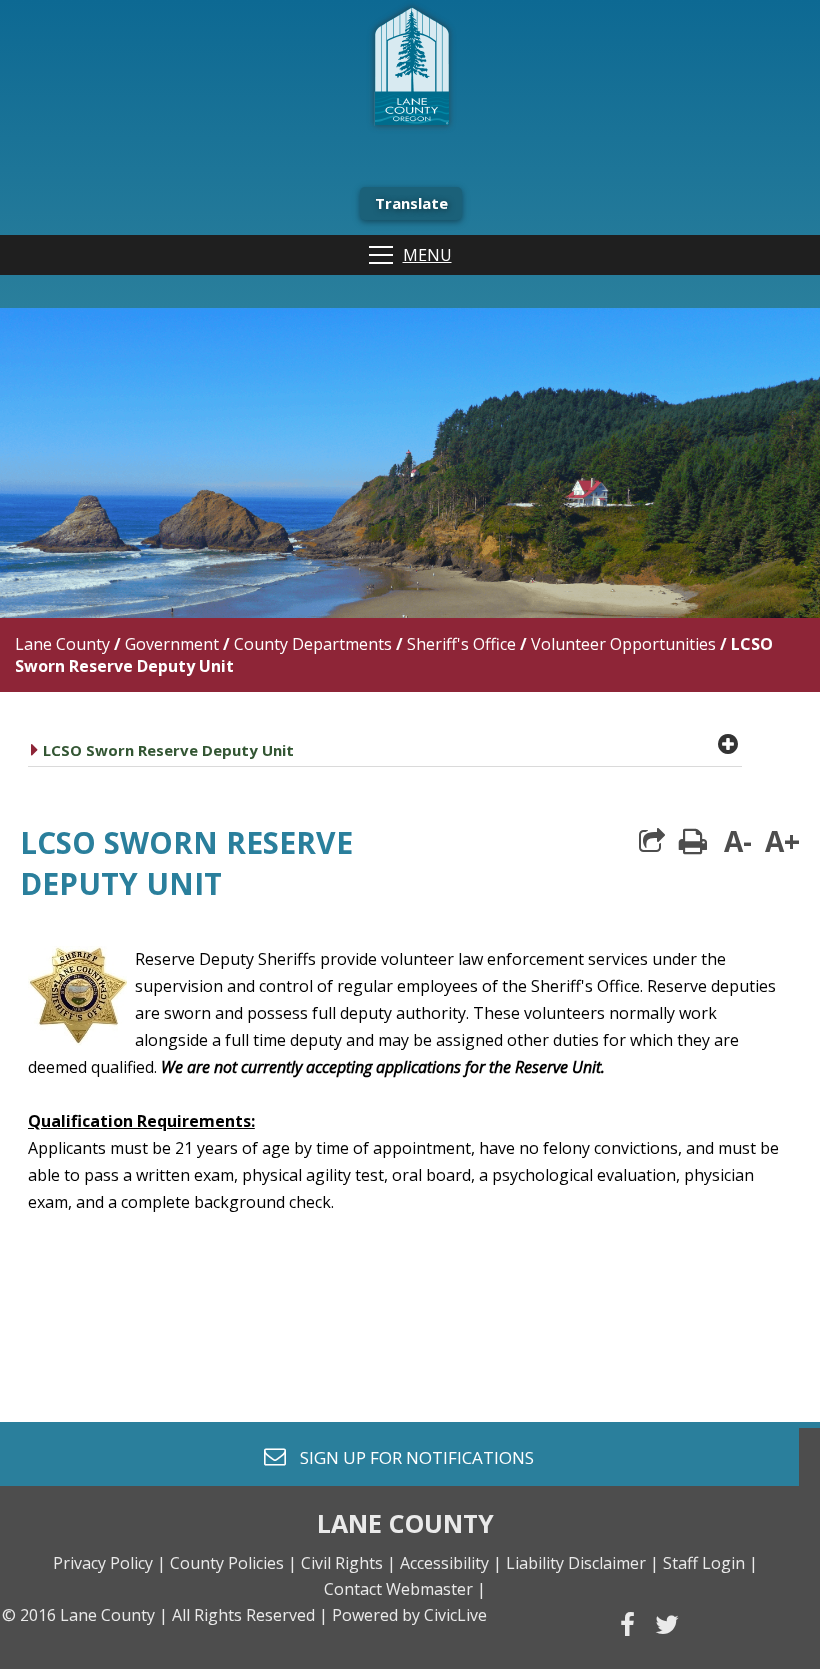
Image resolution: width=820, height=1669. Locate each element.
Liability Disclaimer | (582, 1563)
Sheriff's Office (461, 644)
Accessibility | (451, 1563)
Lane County (62, 644)
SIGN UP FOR (409, 1456)
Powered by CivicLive (409, 1615)
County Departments (313, 644)
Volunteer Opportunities (623, 644)
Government (172, 644)
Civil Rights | (348, 1563)
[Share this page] (652, 841)
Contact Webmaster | (405, 1589)
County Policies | (233, 1563)
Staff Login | (710, 1563)
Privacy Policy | (109, 1563)
